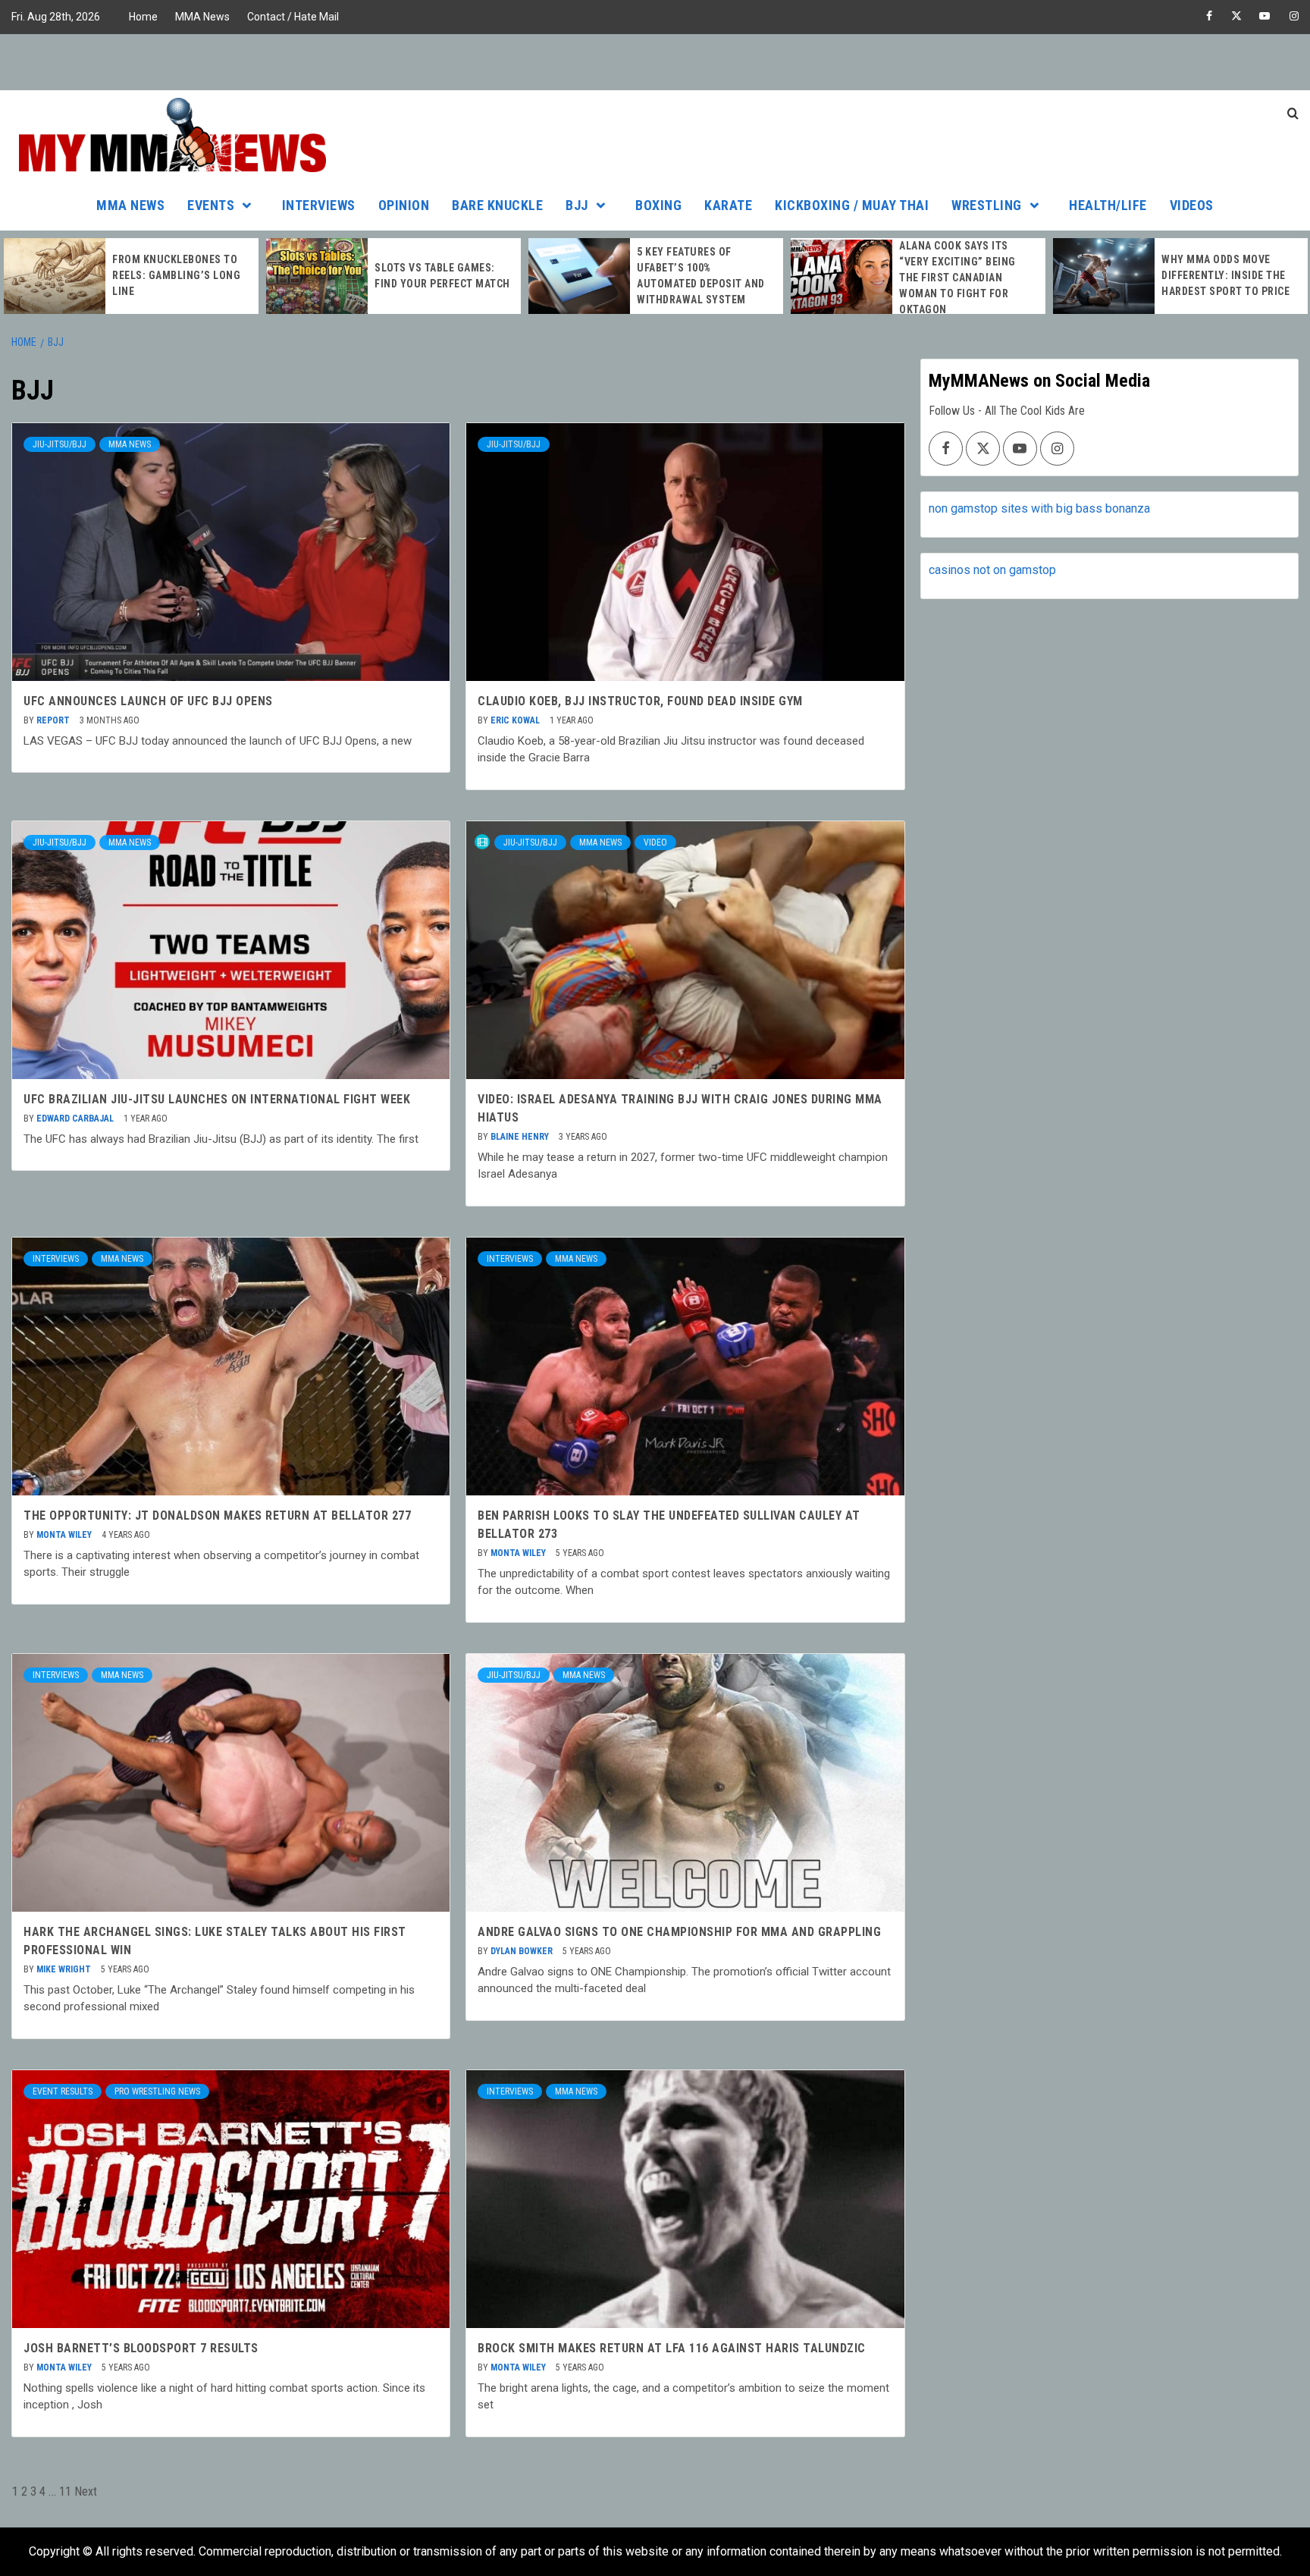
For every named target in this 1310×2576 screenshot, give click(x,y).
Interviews (319, 205)
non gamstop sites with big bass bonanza (1039, 508)
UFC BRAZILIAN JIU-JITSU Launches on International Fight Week (217, 1099)
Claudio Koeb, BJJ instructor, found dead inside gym (640, 701)
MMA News (202, 17)
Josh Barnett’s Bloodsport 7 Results (141, 2348)
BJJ (577, 205)
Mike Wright (65, 1969)
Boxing (658, 205)
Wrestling (987, 205)
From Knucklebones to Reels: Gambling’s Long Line (176, 275)
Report (54, 720)
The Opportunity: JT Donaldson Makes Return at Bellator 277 (217, 1515)
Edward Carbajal (76, 1119)
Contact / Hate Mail (293, 17)
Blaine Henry (521, 1137)
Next (86, 2491)
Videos (1192, 205)
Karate (728, 205)
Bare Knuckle (497, 205)
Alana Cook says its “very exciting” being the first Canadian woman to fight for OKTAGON (957, 278)
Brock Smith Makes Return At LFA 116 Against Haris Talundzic (672, 2348)
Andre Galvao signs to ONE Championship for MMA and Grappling (679, 1932)
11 (65, 2491)
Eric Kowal (516, 720)
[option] (131, 276)
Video (655, 842)
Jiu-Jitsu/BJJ (60, 444)
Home (143, 17)
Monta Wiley (65, 1535)
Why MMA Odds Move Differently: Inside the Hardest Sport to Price (1225, 275)
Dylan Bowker (523, 1951)
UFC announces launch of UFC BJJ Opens (148, 701)
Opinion (404, 205)
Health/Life (1108, 205)
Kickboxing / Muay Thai (852, 205)
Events (211, 205)
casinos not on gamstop (992, 570)
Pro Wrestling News (157, 2091)
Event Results (63, 2091)
